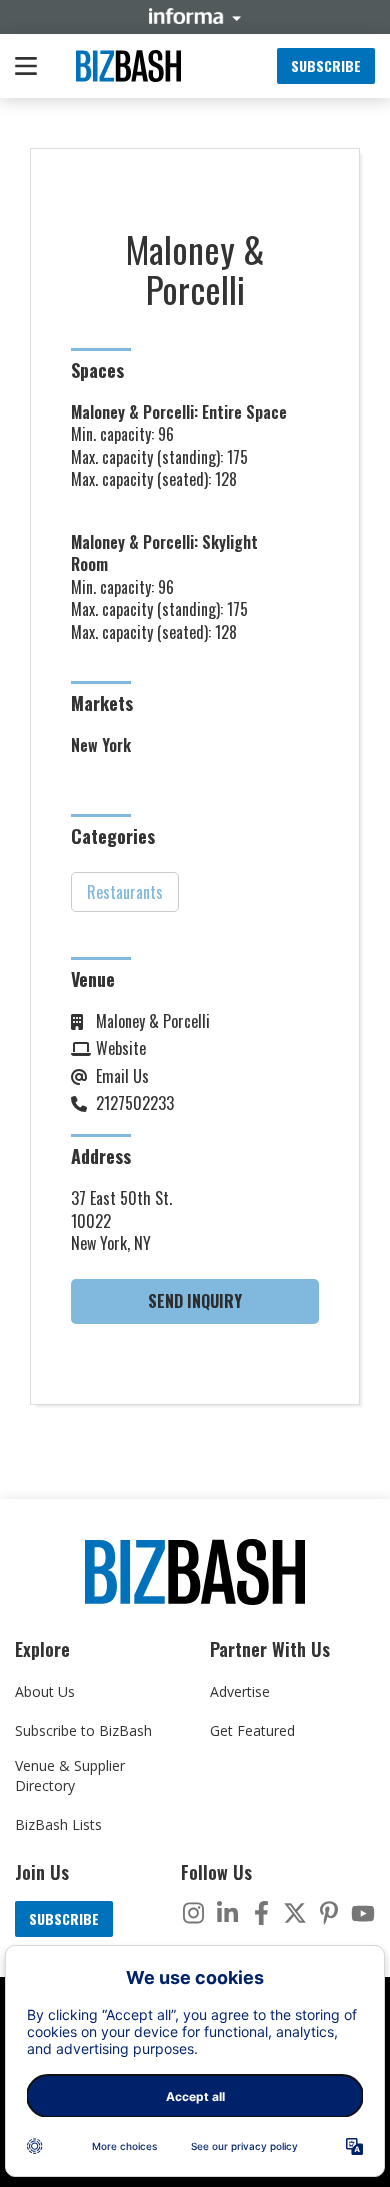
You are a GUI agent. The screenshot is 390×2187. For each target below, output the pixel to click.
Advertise (240, 1691)
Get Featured (252, 1730)
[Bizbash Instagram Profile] (193, 1913)
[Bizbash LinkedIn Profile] (227, 1913)
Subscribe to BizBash (83, 1730)
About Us (45, 1691)
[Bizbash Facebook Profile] (261, 1913)
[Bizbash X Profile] (295, 1913)
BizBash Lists (58, 1824)
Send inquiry (195, 1301)
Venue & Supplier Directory (70, 1775)
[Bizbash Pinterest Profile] (329, 1913)
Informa (195, 16)
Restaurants (125, 892)
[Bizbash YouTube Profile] (363, 1913)
